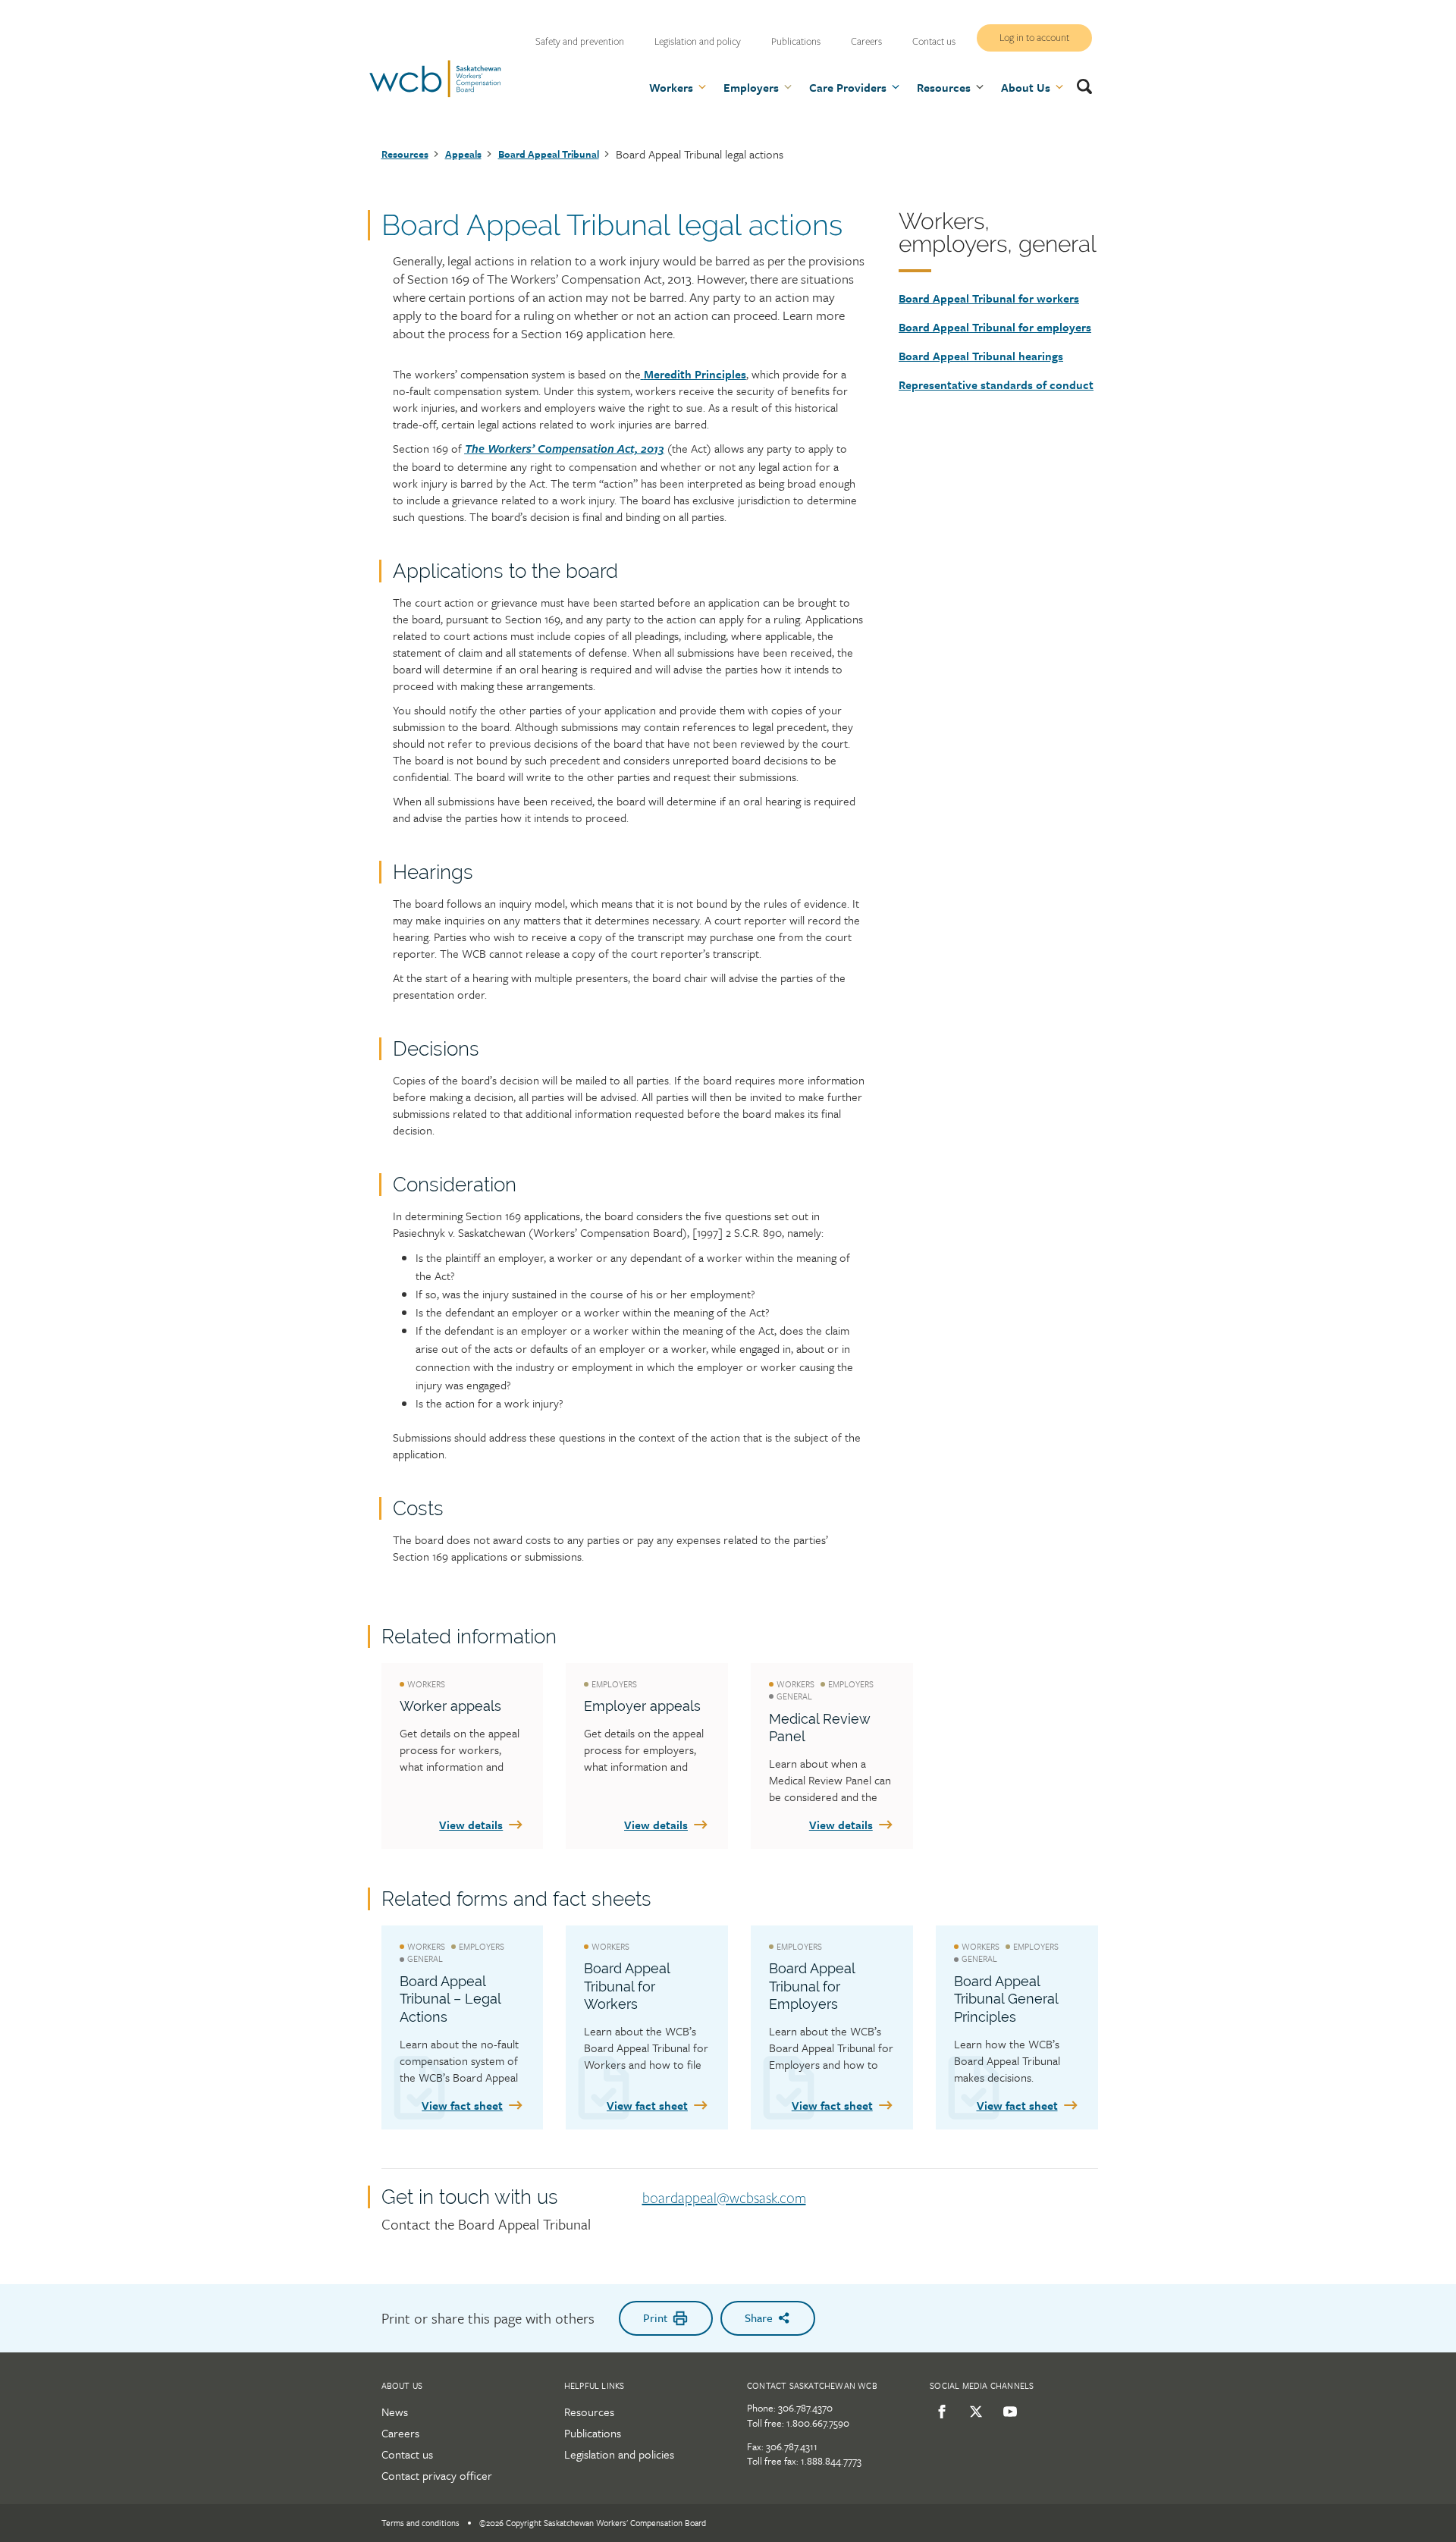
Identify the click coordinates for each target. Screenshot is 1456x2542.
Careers (866, 42)
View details (471, 1825)
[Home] (435, 95)
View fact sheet (462, 2105)
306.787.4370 (805, 2408)
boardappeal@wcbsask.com (724, 2198)
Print (655, 2318)
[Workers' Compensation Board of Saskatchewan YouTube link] (1007, 2412)
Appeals (463, 154)
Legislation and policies (619, 2454)
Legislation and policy (698, 42)
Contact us (934, 42)
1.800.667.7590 (818, 2423)
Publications (796, 42)
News (395, 2412)
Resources (405, 154)
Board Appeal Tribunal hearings (981, 356)
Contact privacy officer (437, 2475)
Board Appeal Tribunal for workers (989, 298)
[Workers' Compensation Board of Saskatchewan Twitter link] (973, 2412)
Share (759, 2318)
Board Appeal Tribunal (549, 154)
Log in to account (1034, 38)
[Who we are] (642, 374)
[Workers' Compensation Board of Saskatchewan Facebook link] (939, 2412)
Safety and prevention (580, 42)
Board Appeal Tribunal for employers (995, 327)
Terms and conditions (420, 2523)
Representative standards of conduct (996, 384)
